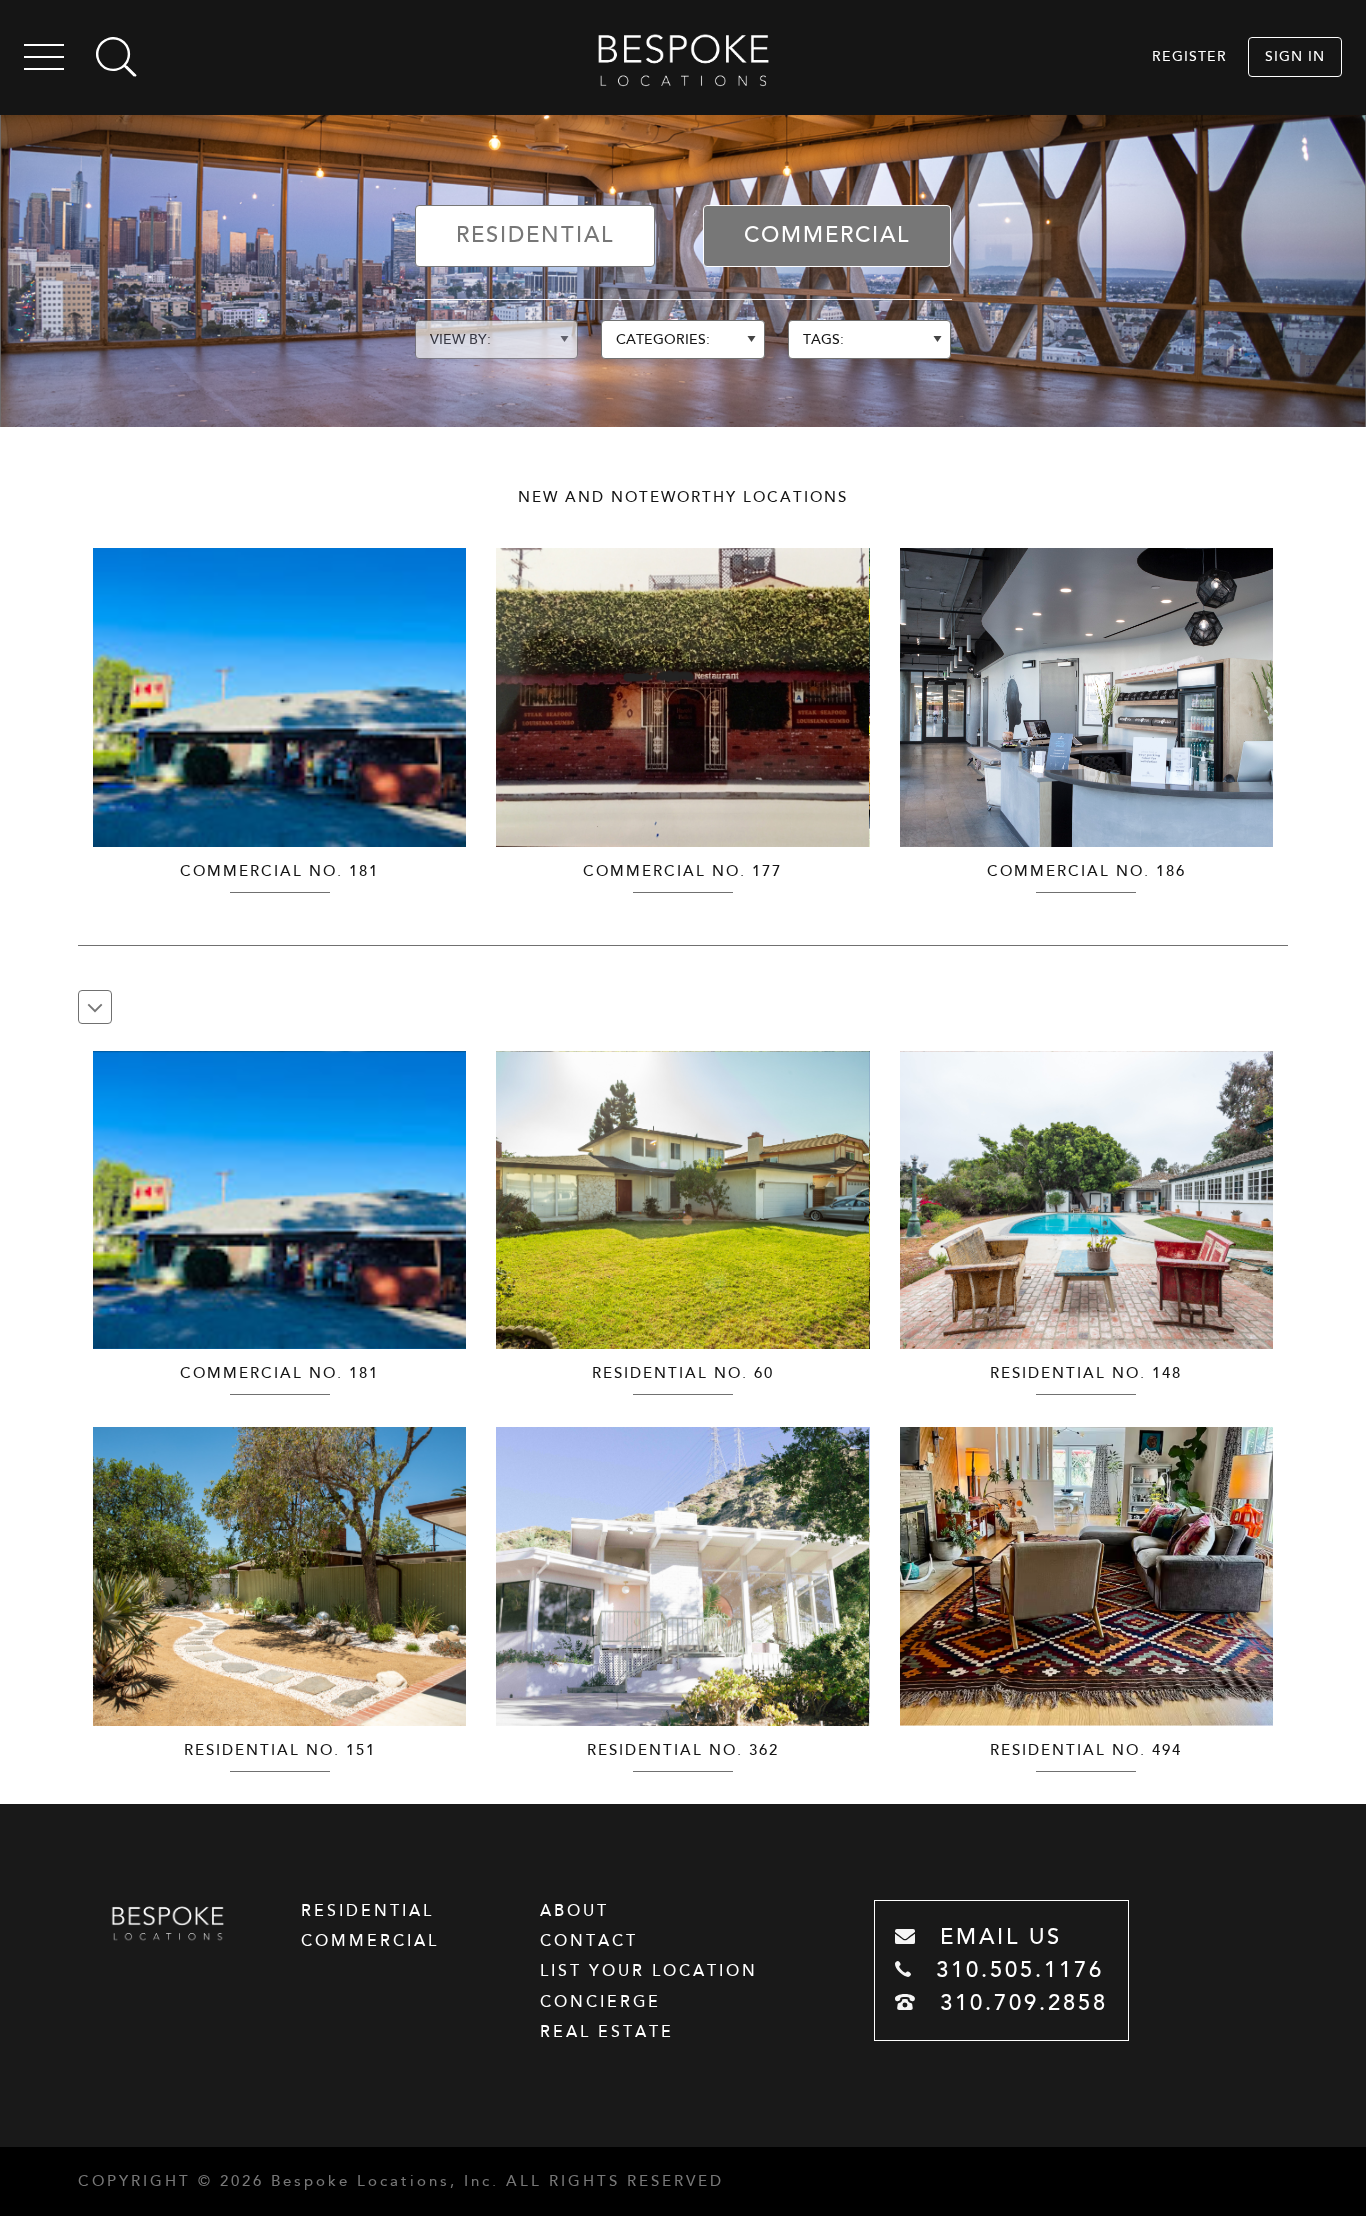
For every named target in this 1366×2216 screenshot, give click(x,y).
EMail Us (996, 1937)
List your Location (649, 1971)
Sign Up (1280, 457)
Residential (535, 235)
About (574, 1911)
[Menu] (44, 60)
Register (1189, 56)
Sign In (1295, 56)
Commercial (827, 235)
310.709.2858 (1019, 2003)
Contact (589, 1941)
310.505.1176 (1015, 1970)
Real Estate (607, 2032)
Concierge (600, 2002)
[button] (448, 686)
